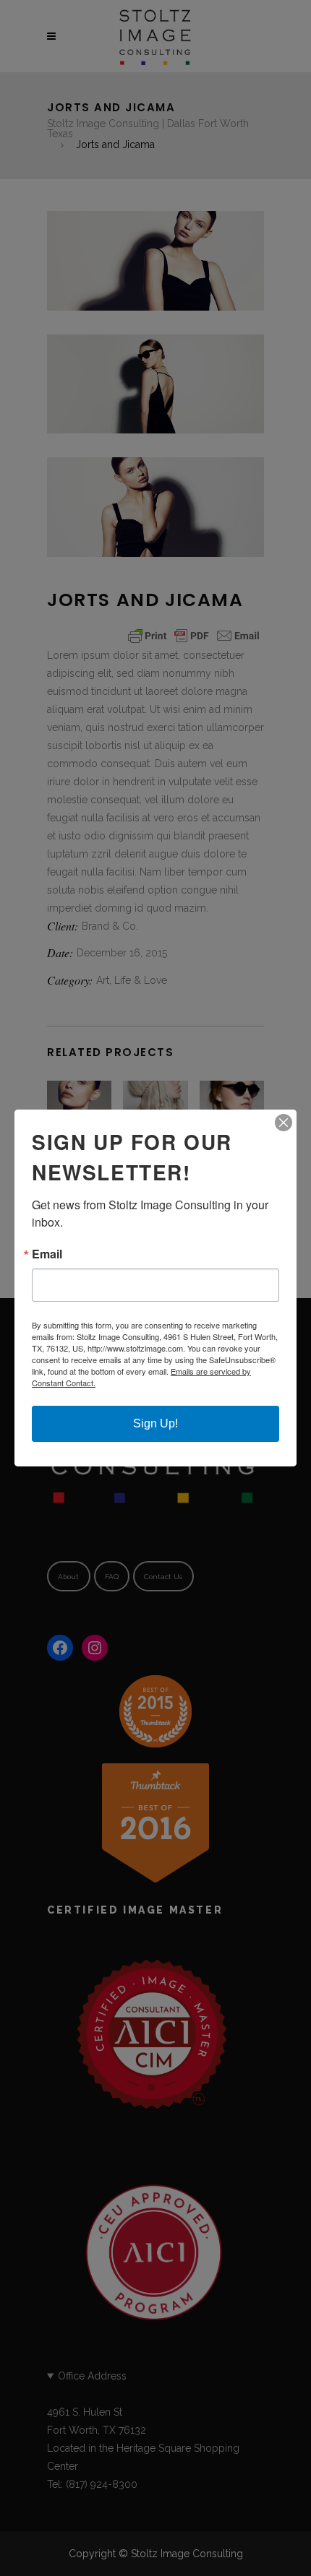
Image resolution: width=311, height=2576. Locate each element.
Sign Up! (155, 1423)
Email (47, 1254)
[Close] (284, 1123)
